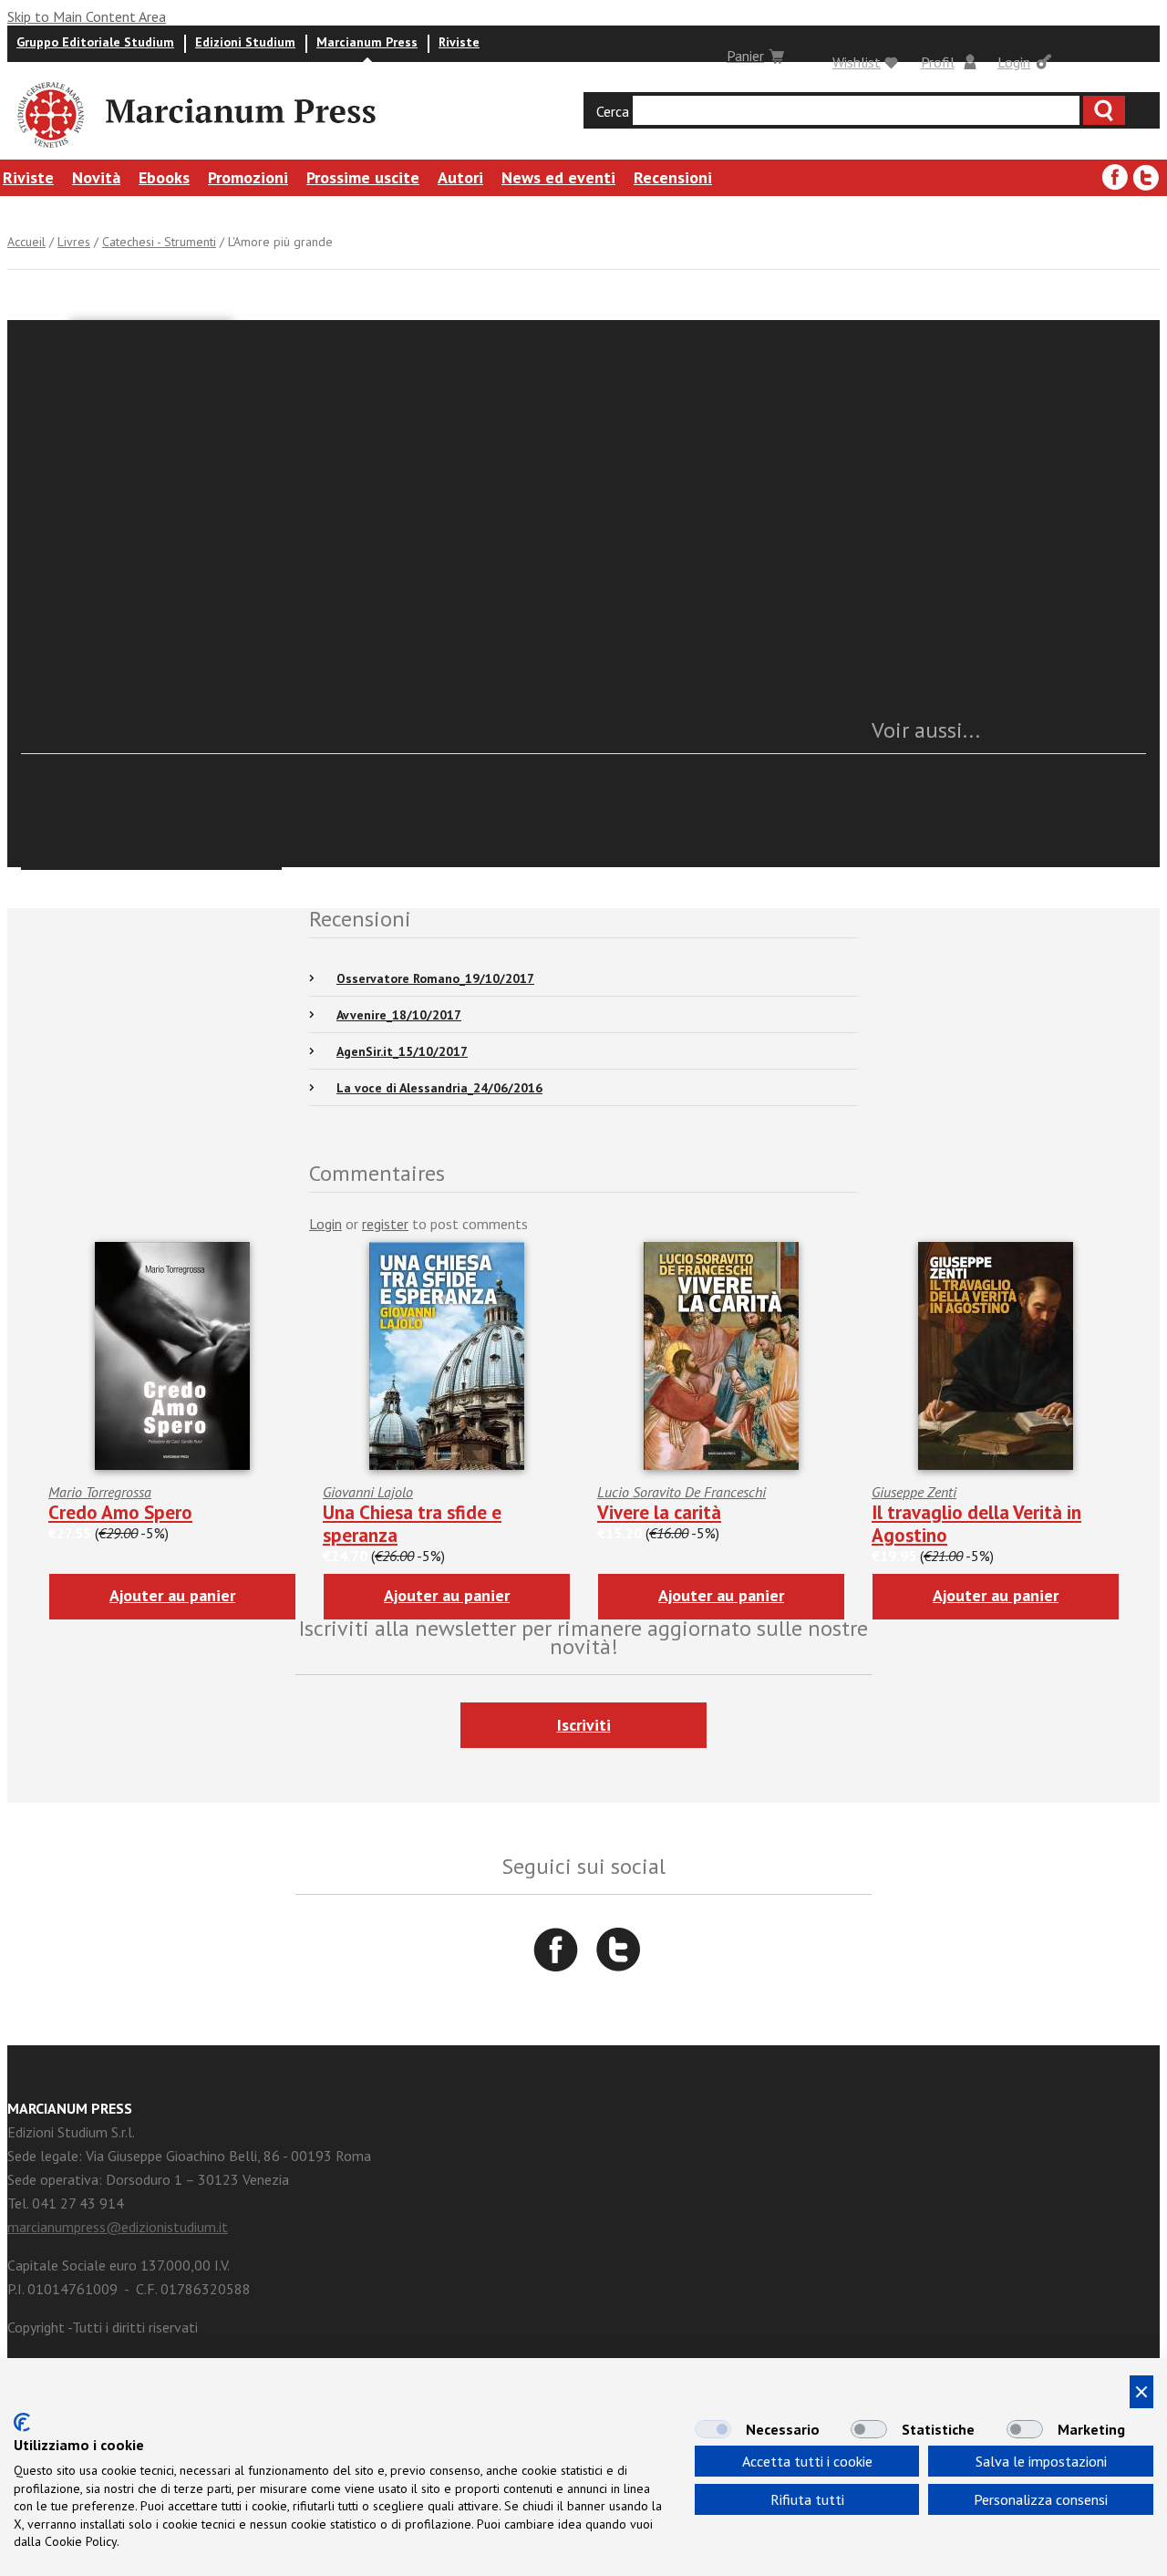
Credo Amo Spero (120, 1512)
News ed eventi (558, 177)
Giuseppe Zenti (914, 1492)
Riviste (459, 42)
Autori (460, 177)
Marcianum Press (367, 42)
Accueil (26, 242)
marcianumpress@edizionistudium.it (118, 2227)
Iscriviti (584, 1725)
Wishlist (857, 62)
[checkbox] (713, 2429)
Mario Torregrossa (100, 1492)
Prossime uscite (363, 177)
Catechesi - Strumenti (159, 242)
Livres (74, 242)
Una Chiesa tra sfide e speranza (412, 1524)
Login (1014, 62)
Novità (96, 177)
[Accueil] (49, 150)
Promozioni (248, 177)
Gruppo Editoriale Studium (95, 42)
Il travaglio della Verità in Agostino (976, 1524)
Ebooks (164, 177)
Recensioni (673, 177)
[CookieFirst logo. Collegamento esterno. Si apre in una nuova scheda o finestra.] (22, 2422)
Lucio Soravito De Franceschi (682, 1492)
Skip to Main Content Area (87, 16)
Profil (938, 62)
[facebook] (1115, 178)
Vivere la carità (659, 1512)
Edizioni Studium (245, 42)
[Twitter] (1146, 178)
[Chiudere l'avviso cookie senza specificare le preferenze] (1141, 2392)
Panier (745, 56)
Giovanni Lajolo (368, 1492)
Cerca (613, 111)
